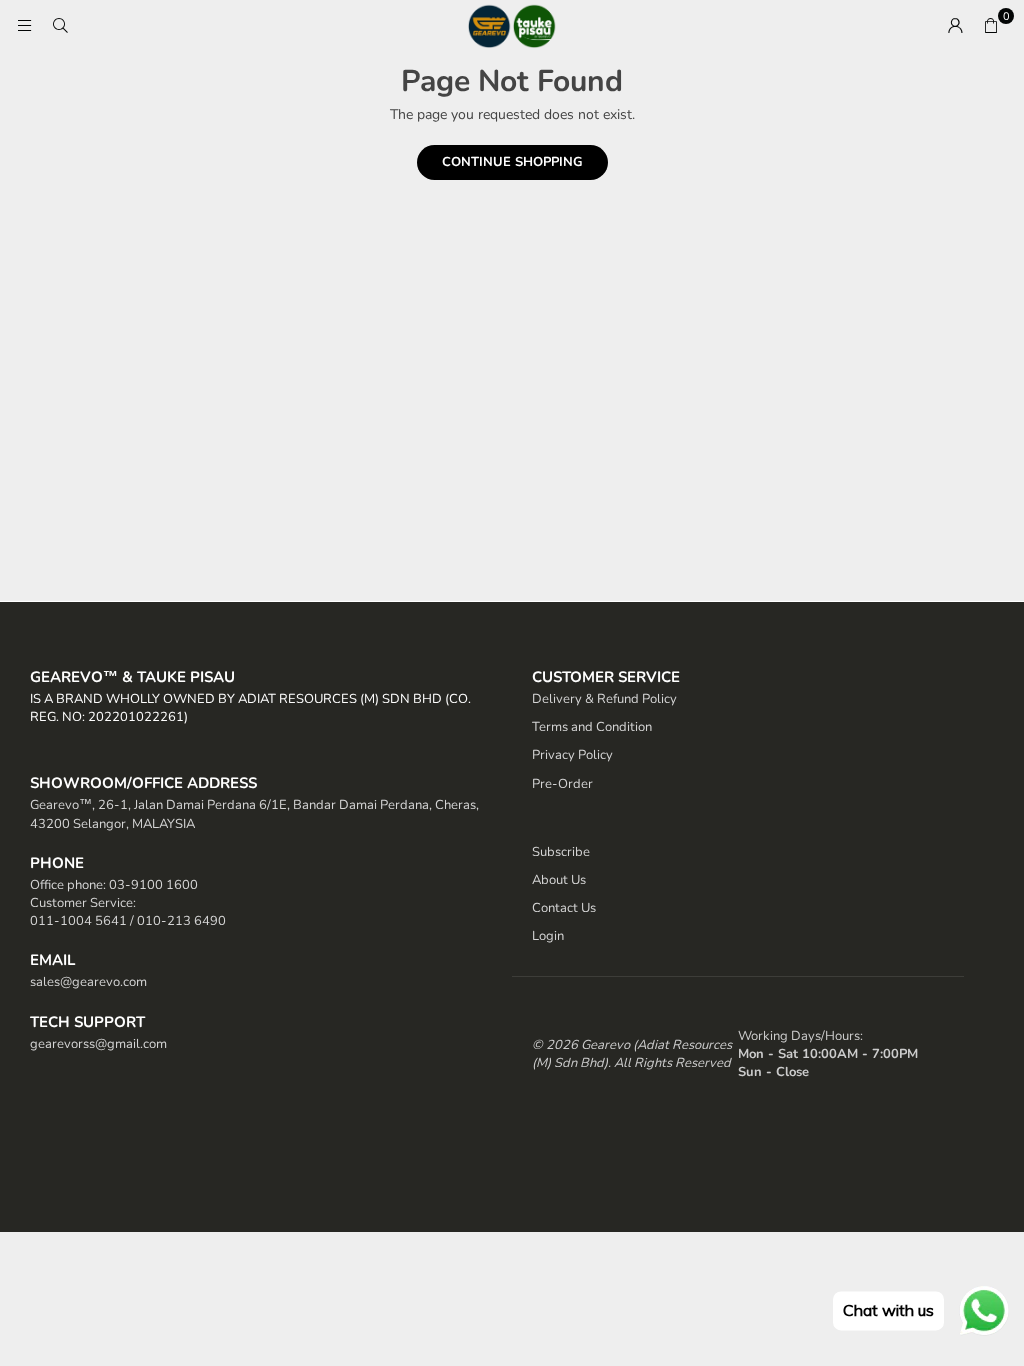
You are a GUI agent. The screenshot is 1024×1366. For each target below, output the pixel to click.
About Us (559, 880)
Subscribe (561, 852)
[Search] (60, 25)
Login (548, 936)
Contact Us (564, 908)
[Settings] (955, 26)
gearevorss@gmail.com (98, 1044)
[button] (991, 26)
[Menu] (24, 25)
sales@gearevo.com (88, 982)
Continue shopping (512, 162)
